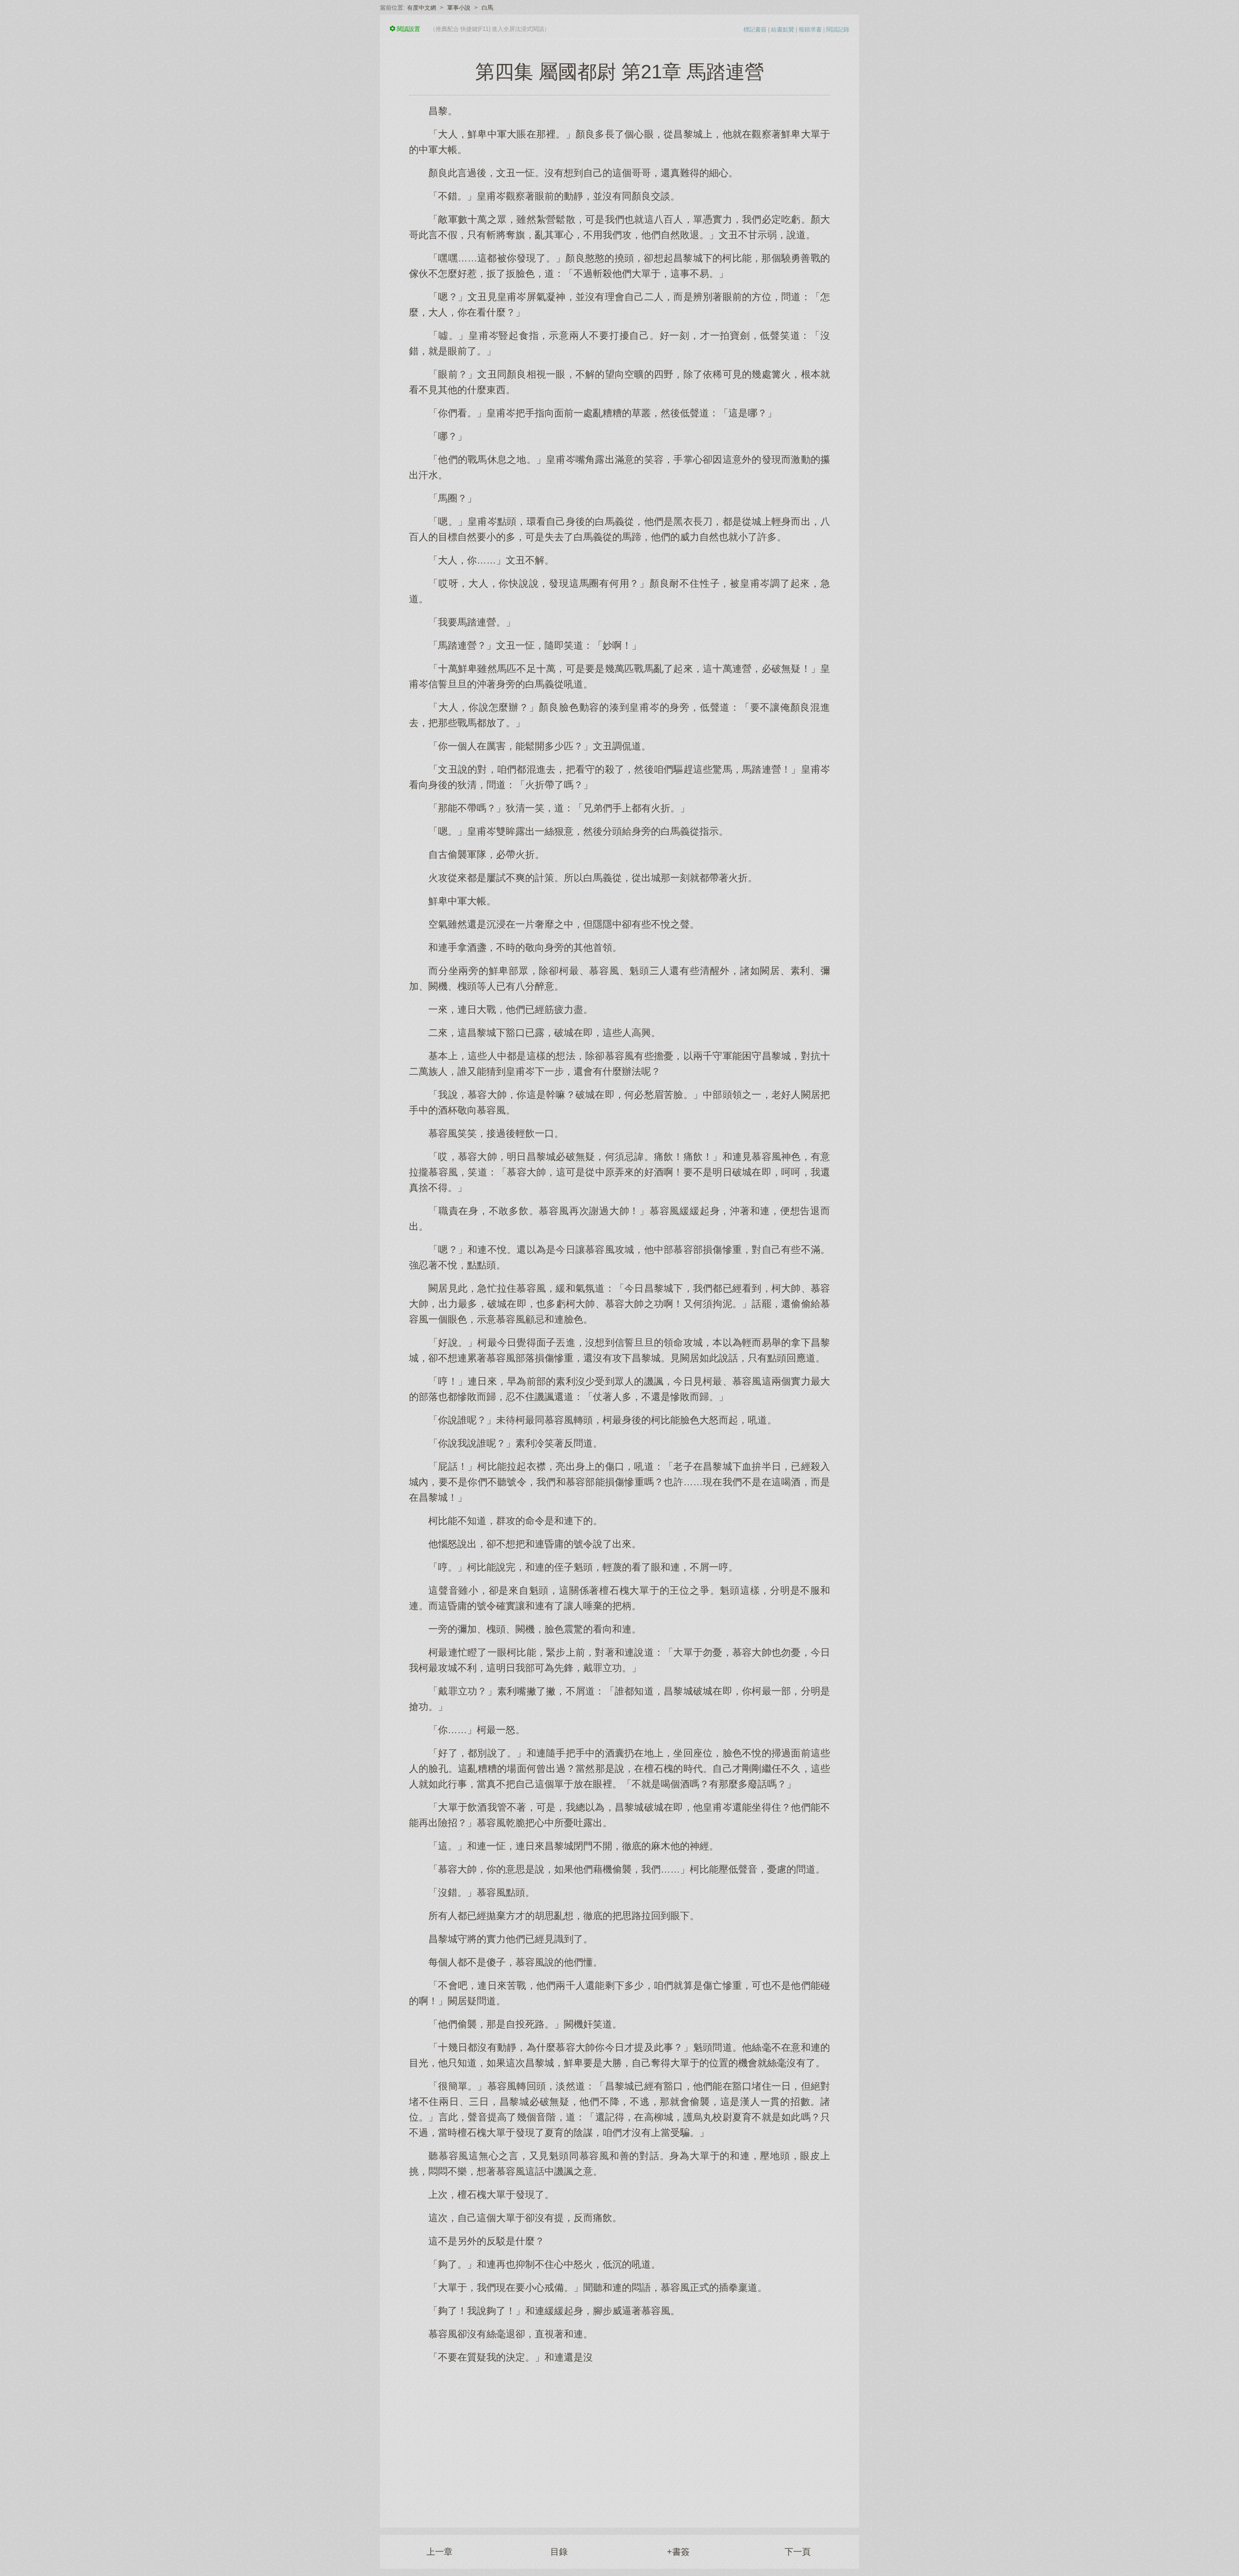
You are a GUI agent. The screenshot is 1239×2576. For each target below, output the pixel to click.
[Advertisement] (619, 2440)
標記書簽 (755, 30)
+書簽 (678, 2552)
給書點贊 (783, 30)
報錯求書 (810, 30)
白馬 (487, 8)
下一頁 (798, 2552)
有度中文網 (422, 8)
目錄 (559, 2552)
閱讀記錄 (838, 30)
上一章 (439, 2552)
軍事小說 (459, 8)
